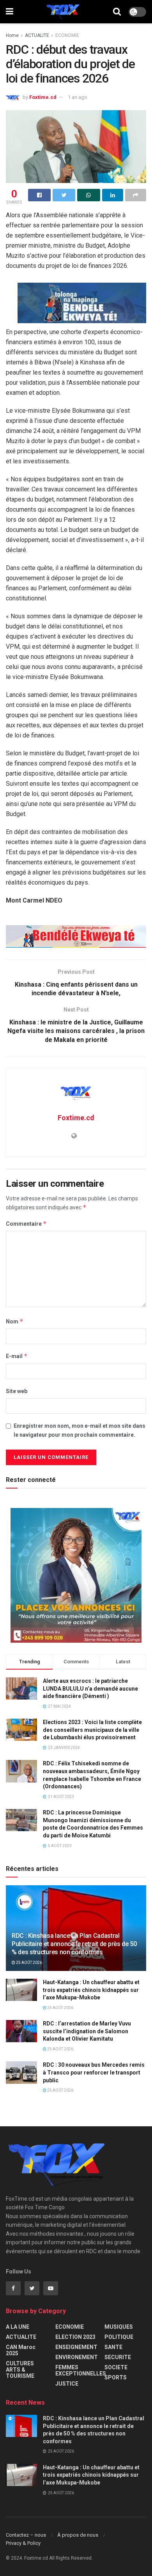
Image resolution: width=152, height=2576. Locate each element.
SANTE (113, 2347)
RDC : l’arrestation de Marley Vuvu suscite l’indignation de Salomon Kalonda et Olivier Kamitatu (87, 2031)
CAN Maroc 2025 (21, 2350)
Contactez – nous (26, 2535)
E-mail (17, 1356)
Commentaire (26, 1224)
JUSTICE (67, 2384)
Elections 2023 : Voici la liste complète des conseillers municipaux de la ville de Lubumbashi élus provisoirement (92, 1730)
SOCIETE (116, 2367)
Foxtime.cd (43, 97)
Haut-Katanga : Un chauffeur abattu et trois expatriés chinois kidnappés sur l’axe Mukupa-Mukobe (91, 1990)
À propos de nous (78, 2535)
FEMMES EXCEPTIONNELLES (81, 2370)
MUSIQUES (119, 2327)
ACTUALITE (37, 35)
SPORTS (116, 2377)
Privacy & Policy (23, 2543)
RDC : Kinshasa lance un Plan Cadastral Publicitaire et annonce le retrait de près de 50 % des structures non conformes (74, 1944)
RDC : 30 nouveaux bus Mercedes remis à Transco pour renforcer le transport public (94, 2072)
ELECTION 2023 (75, 2337)
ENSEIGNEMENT (76, 2347)
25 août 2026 (29, 1963)
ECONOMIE (67, 35)
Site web (17, 1391)
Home (12, 35)
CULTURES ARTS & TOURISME (20, 2370)
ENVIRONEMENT (77, 2357)
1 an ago (78, 97)
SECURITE (118, 2357)
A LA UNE (18, 2327)
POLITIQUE (119, 2337)
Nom (15, 1321)
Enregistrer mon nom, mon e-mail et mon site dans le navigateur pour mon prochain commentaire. (80, 1430)
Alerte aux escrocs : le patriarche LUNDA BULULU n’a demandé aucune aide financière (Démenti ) (90, 1688)
